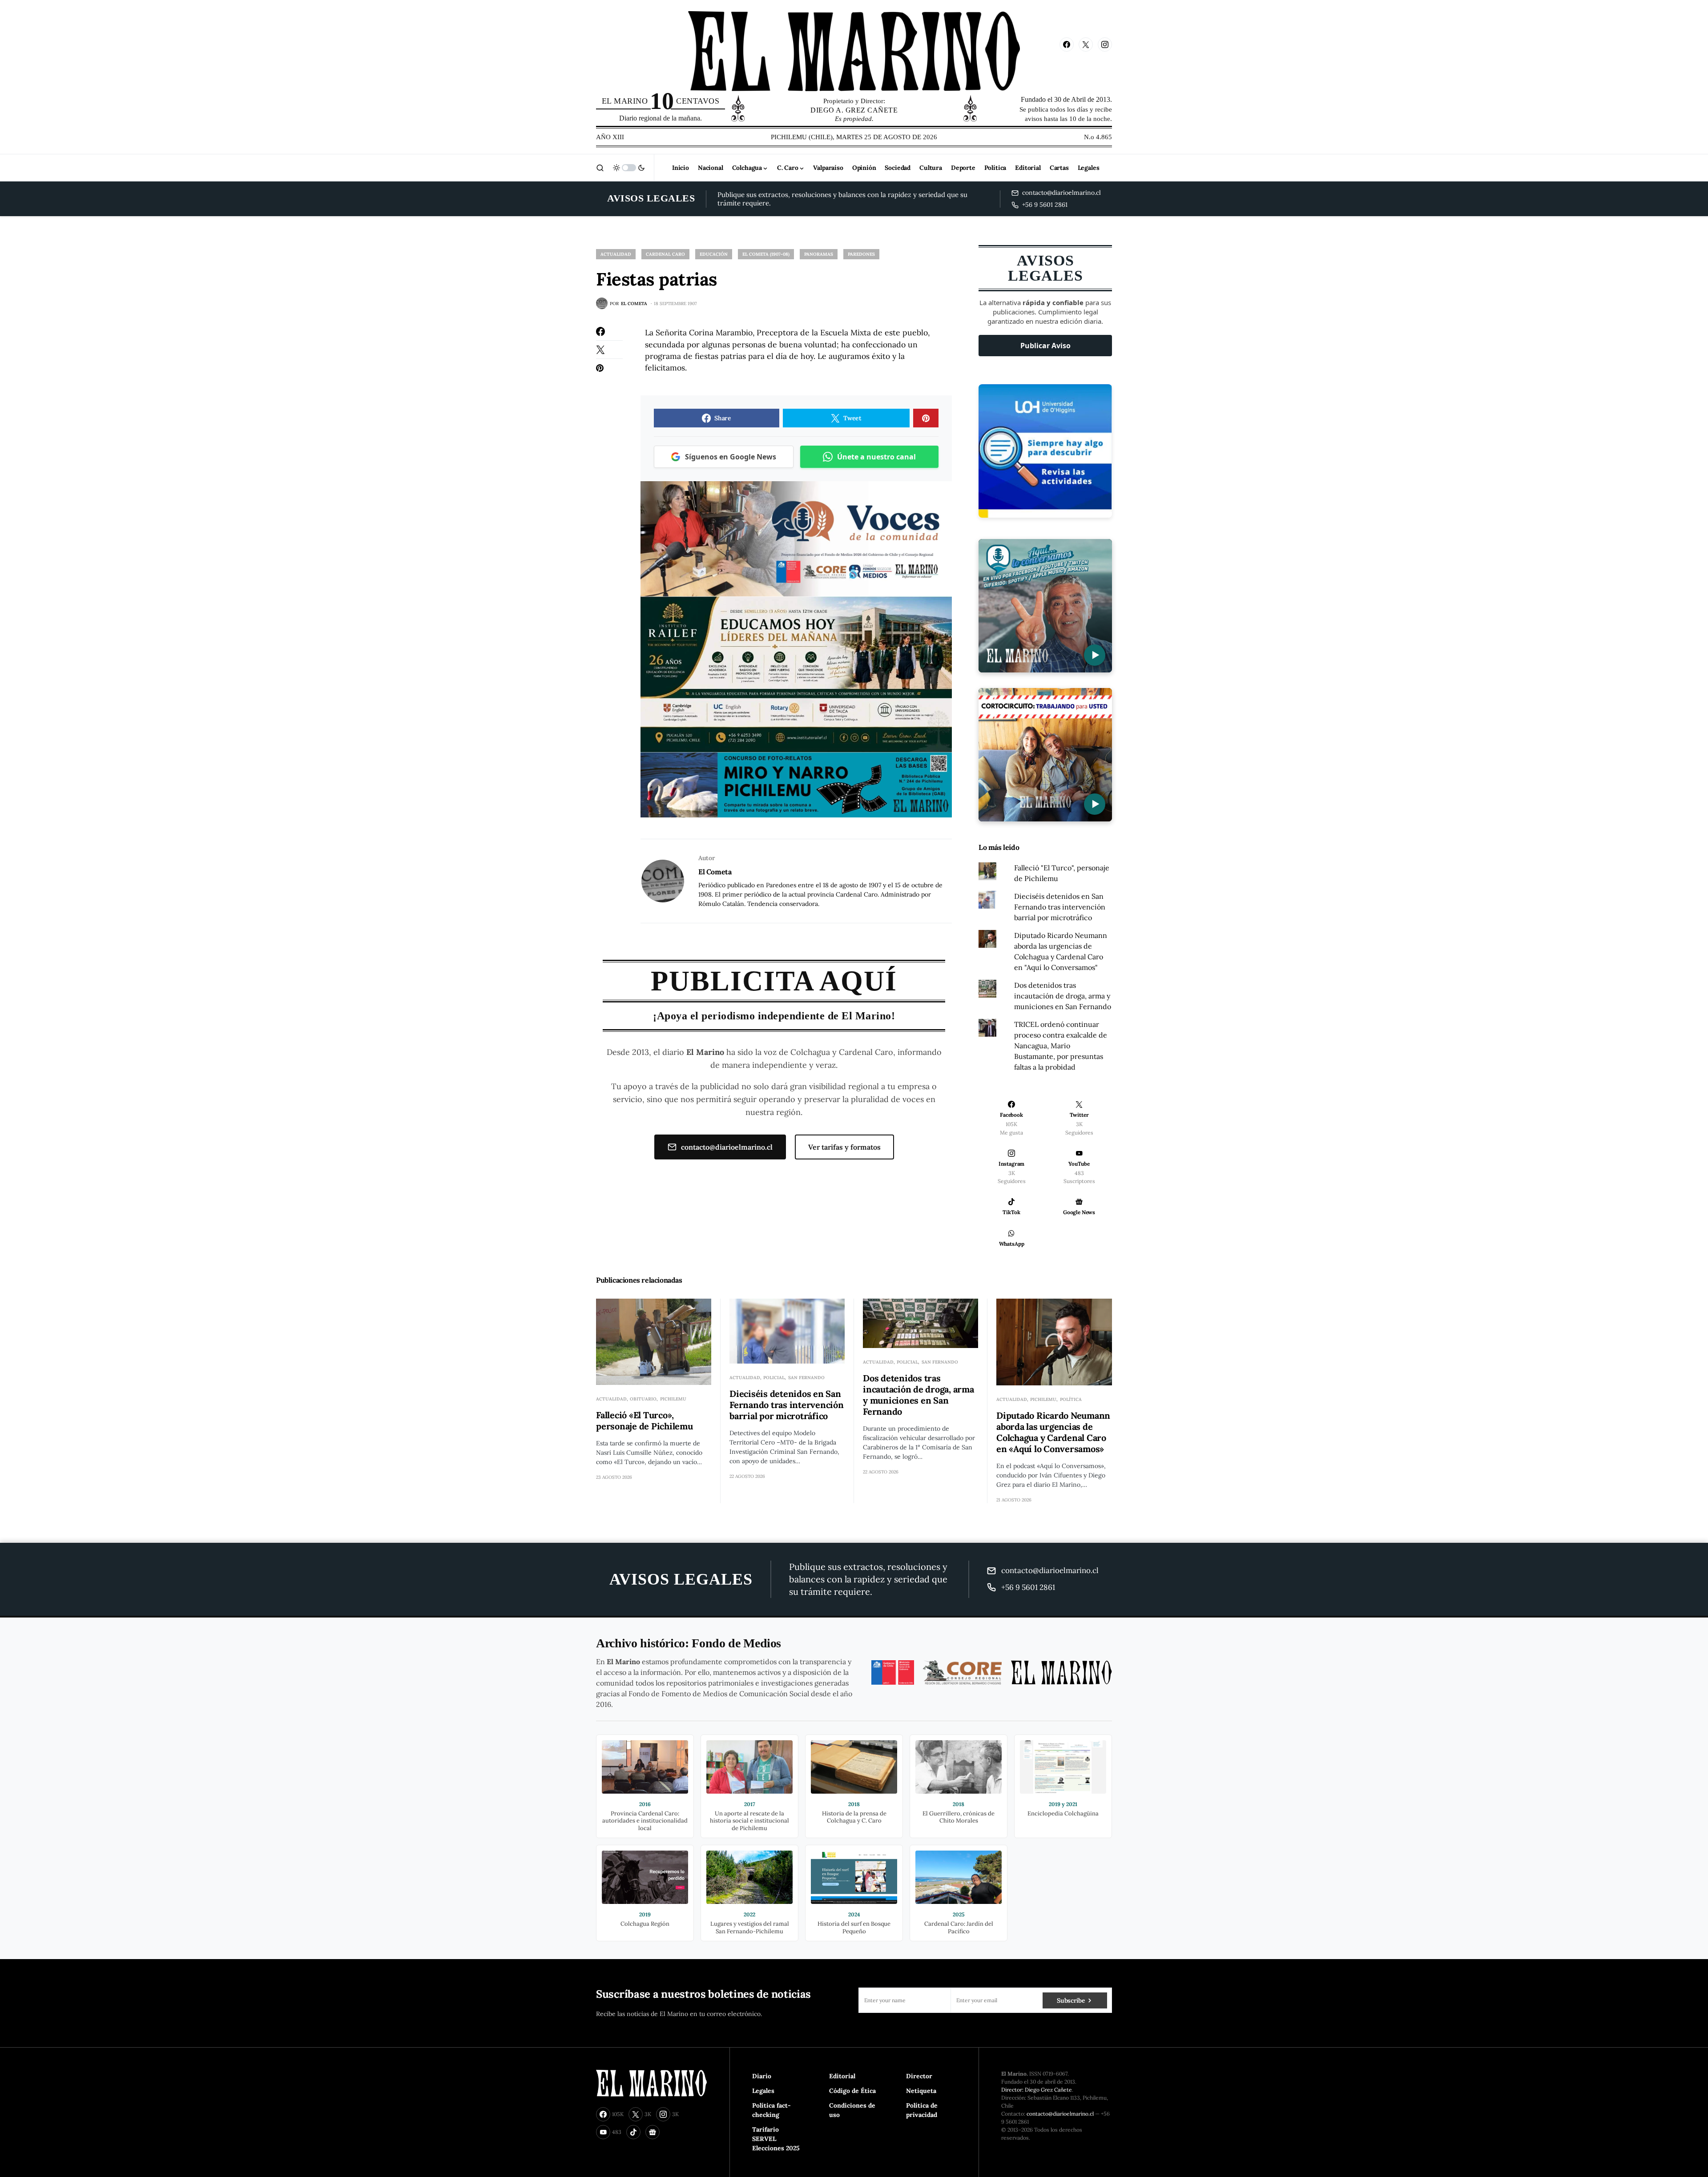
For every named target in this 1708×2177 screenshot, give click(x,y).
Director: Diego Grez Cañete (1037, 2090)
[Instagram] (1105, 44)
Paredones (861, 254)
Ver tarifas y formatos (844, 1147)
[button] (600, 168)
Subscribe (1071, 2000)
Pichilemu (673, 1399)
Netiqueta (921, 2091)
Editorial (842, 2076)
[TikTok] (633, 2132)
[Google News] (653, 2132)
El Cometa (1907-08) (766, 254)
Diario (762, 2076)
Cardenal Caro (665, 254)
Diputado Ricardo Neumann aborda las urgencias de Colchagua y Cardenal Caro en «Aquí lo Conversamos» (1053, 1432)
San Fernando (806, 1378)
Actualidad (616, 254)
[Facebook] (1067, 44)
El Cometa (715, 872)
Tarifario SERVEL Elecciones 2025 (776, 2139)
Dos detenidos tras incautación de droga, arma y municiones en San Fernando (1063, 996)
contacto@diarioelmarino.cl (727, 1147)
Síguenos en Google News (731, 457)
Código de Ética (852, 2091)
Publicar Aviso (1045, 346)
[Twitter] (1086, 44)
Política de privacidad (922, 2110)
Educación (714, 254)
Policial (774, 1378)
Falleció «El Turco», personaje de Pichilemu (645, 1420)
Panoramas (819, 254)
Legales (763, 2091)
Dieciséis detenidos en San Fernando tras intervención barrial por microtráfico (1060, 907)
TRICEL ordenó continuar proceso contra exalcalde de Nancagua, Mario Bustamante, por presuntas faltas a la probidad (1061, 1046)
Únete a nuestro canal (876, 457)
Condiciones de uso (852, 2110)
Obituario (643, 1399)
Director (919, 2076)
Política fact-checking (771, 2110)
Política (1071, 1399)
